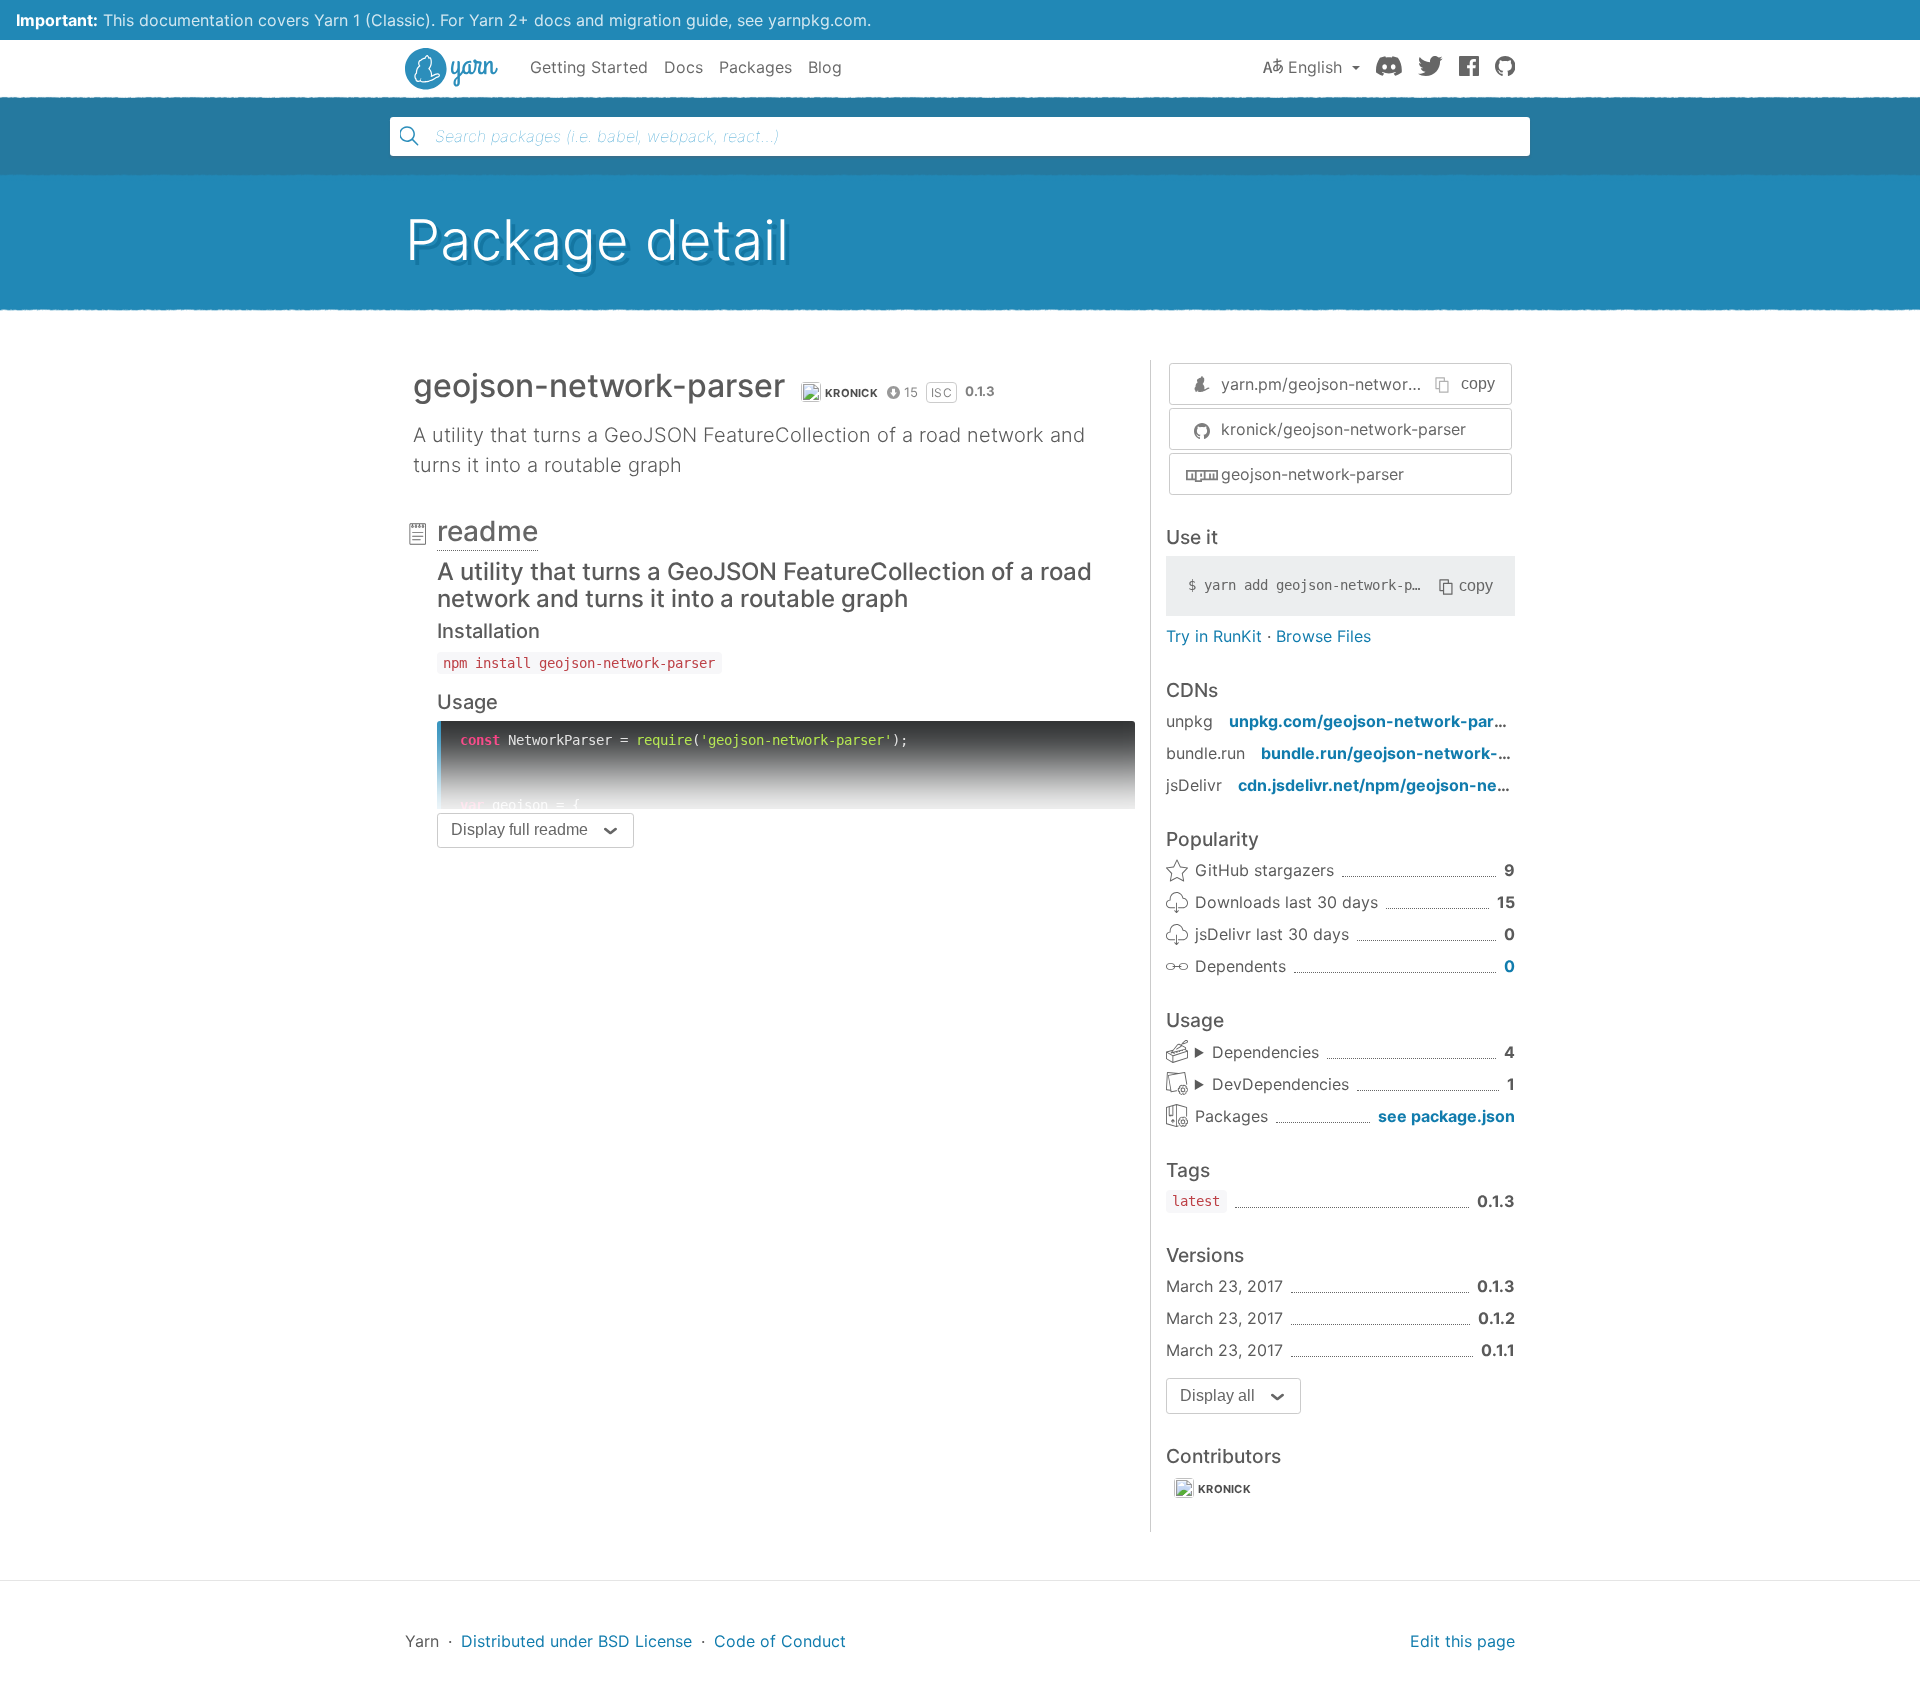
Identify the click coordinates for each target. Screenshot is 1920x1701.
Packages (755, 67)
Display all (1217, 1395)
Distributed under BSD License (576, 1641)
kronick (851, 393)
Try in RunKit (1214, 636)
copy (1478, 383)
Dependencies (1265, 1052)
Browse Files (1323, 636)
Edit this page (1462, 1641)
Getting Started (589, 67)
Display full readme (519, 829)
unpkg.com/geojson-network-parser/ (1377, 721)
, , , (1257, 1053)
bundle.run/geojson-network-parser (1405, 753)
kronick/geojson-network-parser (1343, 429)
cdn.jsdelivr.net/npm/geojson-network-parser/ (1423, 785)
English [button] (1315, 67)
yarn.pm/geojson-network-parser (1346, 384)
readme (487, 531)
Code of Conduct (780, 1641)
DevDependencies (1280, 1084)
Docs (683, 67)
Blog (825, 67)
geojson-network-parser (1312, 474)
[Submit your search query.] (409, 136)
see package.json (1446, 1116)
